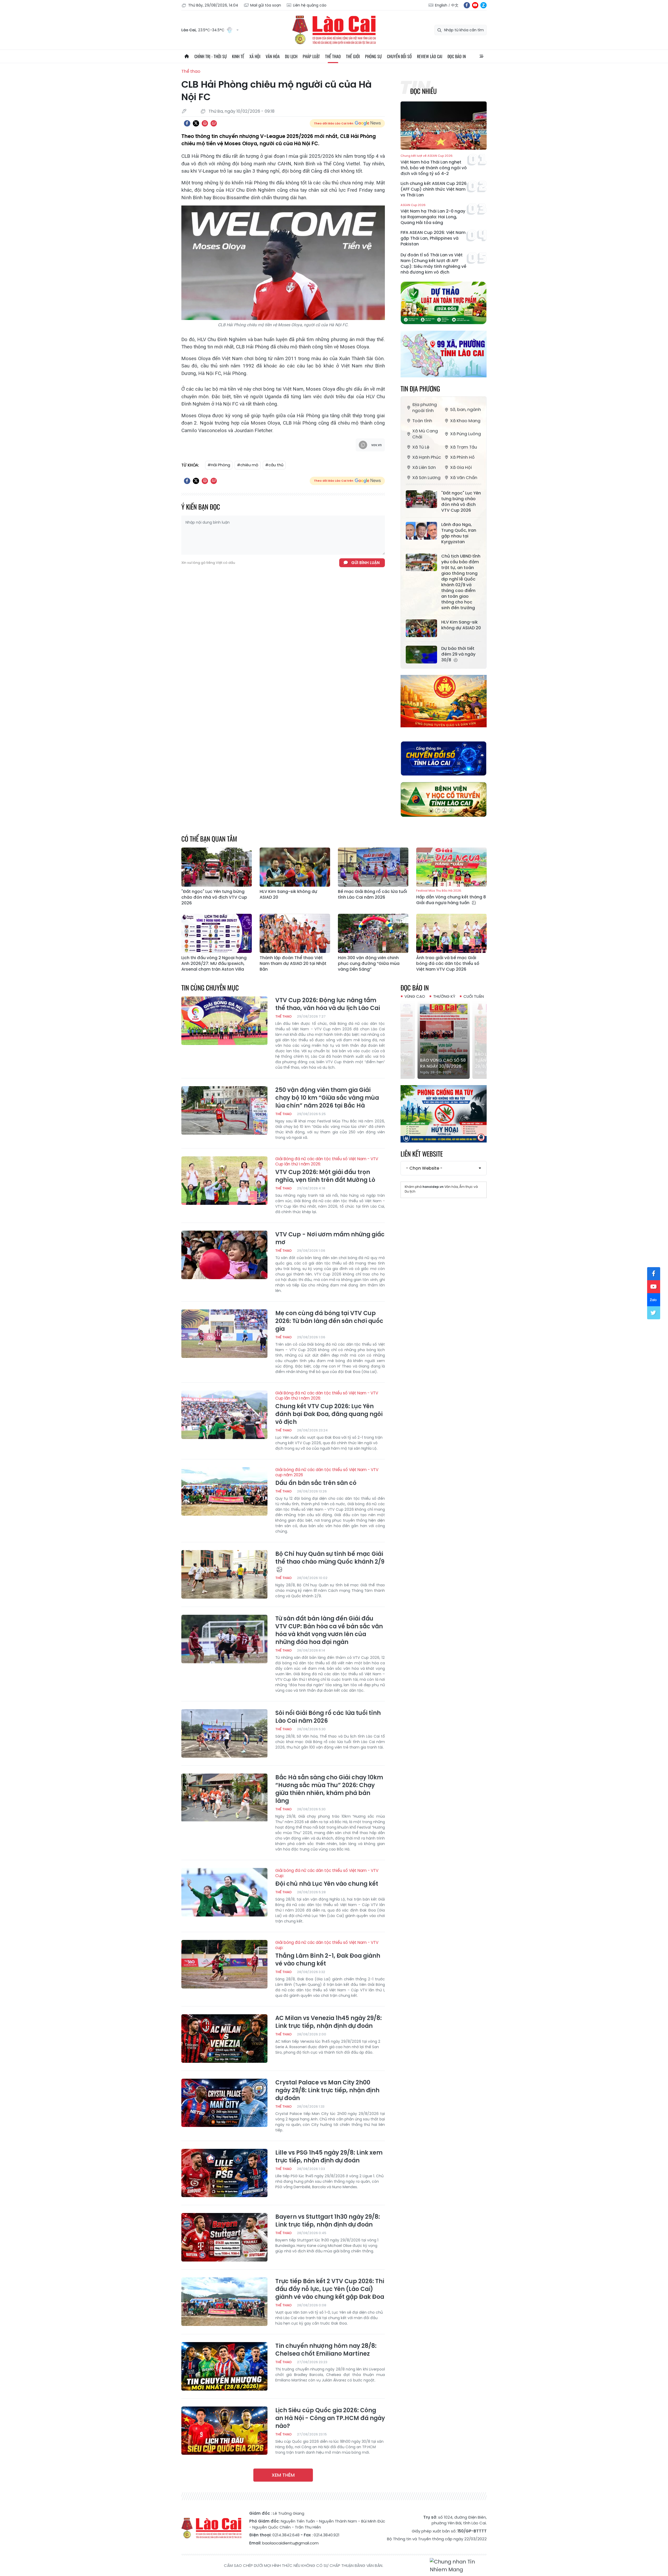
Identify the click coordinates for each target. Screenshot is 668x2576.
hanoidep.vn (433, 1187)
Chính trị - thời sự (211, 56)
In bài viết (205, 123)
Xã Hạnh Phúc (427, 457)
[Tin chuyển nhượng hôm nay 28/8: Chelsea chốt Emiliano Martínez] (224, 2366)
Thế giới (353, 56)
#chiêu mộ (248, 465)
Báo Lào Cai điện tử (334, 30)
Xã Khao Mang (465, 421)
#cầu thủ (274, 465)
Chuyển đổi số (399, 56)
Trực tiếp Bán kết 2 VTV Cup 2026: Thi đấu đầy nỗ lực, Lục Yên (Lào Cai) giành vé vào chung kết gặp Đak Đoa (330, 2289)
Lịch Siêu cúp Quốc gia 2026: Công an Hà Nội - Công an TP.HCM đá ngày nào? (330, 2418)
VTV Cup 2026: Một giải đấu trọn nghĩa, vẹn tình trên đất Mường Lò (327, 1170)
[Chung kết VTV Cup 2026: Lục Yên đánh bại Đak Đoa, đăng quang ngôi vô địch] (224, 1415)
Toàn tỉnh (422, 421)
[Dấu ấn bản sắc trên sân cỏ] (224, 1491)
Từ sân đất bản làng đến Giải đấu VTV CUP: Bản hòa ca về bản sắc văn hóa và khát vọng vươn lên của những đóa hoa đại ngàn (329, 1630)
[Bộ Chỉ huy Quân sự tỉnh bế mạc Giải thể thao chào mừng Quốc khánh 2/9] (224, 1574)
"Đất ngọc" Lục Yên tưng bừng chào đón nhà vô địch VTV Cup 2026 (461, 502)
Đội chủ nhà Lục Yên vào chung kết (327, 1878)
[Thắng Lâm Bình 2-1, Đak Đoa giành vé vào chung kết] (224, 1964)
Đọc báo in (457, 56)
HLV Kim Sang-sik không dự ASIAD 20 (461, 625)
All (481, 56)
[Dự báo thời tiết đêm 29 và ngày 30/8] (421, 655)
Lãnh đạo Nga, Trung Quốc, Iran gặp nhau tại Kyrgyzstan (459, 533)
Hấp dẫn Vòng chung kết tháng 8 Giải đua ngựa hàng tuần (451, 897)
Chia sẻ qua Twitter (196, 123)
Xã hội (255, 56)
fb (467, 5)
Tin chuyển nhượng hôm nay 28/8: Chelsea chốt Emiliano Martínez (326, 2350)
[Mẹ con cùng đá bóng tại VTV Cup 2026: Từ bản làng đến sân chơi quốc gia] (224, 1334)
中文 (455, 5)
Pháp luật (311, 56)
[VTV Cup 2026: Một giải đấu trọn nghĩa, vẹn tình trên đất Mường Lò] (224, 1181)
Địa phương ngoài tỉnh (425, 408)
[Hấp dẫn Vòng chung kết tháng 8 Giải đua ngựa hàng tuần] (451, 867)
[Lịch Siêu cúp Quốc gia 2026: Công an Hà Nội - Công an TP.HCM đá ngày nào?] (224, 2431)
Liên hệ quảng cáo (310, 5)
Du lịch (291, 56)
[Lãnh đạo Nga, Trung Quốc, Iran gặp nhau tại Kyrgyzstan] (421, 531)
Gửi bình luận (365, 563)
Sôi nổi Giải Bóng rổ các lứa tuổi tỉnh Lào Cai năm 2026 (328, 1717)
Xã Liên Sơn (424, 467)
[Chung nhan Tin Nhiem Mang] (458, 2566)
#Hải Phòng (219, 465)
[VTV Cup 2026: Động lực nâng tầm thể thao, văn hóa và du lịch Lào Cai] (224, 1021)
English (441, 5)
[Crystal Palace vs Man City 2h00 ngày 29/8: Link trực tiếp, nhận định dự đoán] (224, 2103)
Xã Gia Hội (461, 467)
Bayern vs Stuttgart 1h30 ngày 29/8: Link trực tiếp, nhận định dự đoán (328, 2221)
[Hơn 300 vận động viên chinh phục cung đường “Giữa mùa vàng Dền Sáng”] (373, 933)
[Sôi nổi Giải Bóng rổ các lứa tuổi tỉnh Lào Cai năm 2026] (224, 1733)
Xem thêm (283, 2475)
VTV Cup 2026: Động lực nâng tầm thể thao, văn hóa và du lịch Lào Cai (328, 1004)
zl (484, 5)
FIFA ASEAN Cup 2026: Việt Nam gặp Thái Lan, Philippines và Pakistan (433, 238)
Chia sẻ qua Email (214, 123)
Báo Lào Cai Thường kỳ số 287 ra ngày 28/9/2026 (443, 1060)
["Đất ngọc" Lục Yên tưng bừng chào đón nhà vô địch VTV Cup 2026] (421, 499)
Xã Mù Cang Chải (425, 434)
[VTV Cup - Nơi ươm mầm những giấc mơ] (224, 1255)
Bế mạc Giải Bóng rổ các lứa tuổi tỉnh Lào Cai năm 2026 (372, 894)
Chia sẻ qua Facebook (187, 123)
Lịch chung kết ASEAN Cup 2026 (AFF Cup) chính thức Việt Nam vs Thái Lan (434, 189)
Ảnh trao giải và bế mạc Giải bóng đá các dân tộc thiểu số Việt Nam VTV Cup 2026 (448, 964)
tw (654, 1313)
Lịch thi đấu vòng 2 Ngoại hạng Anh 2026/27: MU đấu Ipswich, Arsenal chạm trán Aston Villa (214, 964)
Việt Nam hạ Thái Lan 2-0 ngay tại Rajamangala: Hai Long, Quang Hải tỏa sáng (433, 214)
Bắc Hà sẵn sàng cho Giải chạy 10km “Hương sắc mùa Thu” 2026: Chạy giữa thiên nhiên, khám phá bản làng (329, 1789)
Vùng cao (415, 996)
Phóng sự (373, 56)
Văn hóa (273, 56)
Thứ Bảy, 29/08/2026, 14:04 (213, 5)
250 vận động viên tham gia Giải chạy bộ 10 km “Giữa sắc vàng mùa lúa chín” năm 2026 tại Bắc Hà (327, 1098)
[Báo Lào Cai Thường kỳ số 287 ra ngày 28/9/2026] (444, 1040)
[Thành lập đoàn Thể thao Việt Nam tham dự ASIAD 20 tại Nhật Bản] (295, 933)
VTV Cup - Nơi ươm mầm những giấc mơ (330, 1238)
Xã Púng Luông (466, 434)
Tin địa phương (420, 388)
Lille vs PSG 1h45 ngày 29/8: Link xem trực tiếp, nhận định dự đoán (329, 2157)
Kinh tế (238, 56)
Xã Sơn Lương (426, 478)
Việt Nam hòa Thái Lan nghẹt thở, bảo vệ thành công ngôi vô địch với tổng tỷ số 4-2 (434, 165)
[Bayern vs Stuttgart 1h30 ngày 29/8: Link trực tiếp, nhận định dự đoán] (224, 2237)
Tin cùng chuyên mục (210, 987)
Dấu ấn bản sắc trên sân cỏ (327, 1477)
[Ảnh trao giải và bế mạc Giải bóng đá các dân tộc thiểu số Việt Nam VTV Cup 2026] (451, 933)
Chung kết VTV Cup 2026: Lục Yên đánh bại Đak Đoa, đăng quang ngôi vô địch (329, 1408)
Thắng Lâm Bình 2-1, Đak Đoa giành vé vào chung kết (328, 1954)
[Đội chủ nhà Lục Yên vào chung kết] (224, 1892)
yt (475, 5)
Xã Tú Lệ (421, 447)
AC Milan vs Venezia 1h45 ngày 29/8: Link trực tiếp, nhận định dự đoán (329, 2022)
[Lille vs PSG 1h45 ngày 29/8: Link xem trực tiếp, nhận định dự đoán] (224, 2173)
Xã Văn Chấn (464, 478)
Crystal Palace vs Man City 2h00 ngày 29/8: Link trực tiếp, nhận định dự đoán (327, 2090)
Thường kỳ (444, 996)
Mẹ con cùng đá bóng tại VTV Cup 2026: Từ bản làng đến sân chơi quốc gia (329, 1321)
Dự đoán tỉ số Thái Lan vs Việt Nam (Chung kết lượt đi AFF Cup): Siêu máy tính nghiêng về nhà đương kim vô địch (433, 264)
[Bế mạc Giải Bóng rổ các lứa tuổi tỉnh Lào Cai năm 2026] (373, 867)
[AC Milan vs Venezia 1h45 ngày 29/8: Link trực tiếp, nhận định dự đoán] (224, 2039)
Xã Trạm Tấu (464, 447)
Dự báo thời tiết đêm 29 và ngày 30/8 (458, 654)
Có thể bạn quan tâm (209, 839)
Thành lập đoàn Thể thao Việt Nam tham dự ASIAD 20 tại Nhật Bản (293, 964)
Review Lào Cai (430, 56)
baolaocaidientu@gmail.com (290, 2543)
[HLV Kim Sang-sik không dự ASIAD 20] (421, 628)
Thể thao (333, 56)
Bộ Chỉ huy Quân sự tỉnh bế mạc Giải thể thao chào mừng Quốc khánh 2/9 (330, 1558)
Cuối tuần (474, 996)
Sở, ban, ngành (466, 410)
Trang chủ (187, 56)
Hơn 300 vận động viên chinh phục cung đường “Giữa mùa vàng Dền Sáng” (369, 964)
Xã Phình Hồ (462, 457)
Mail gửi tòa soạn (266, 5)
